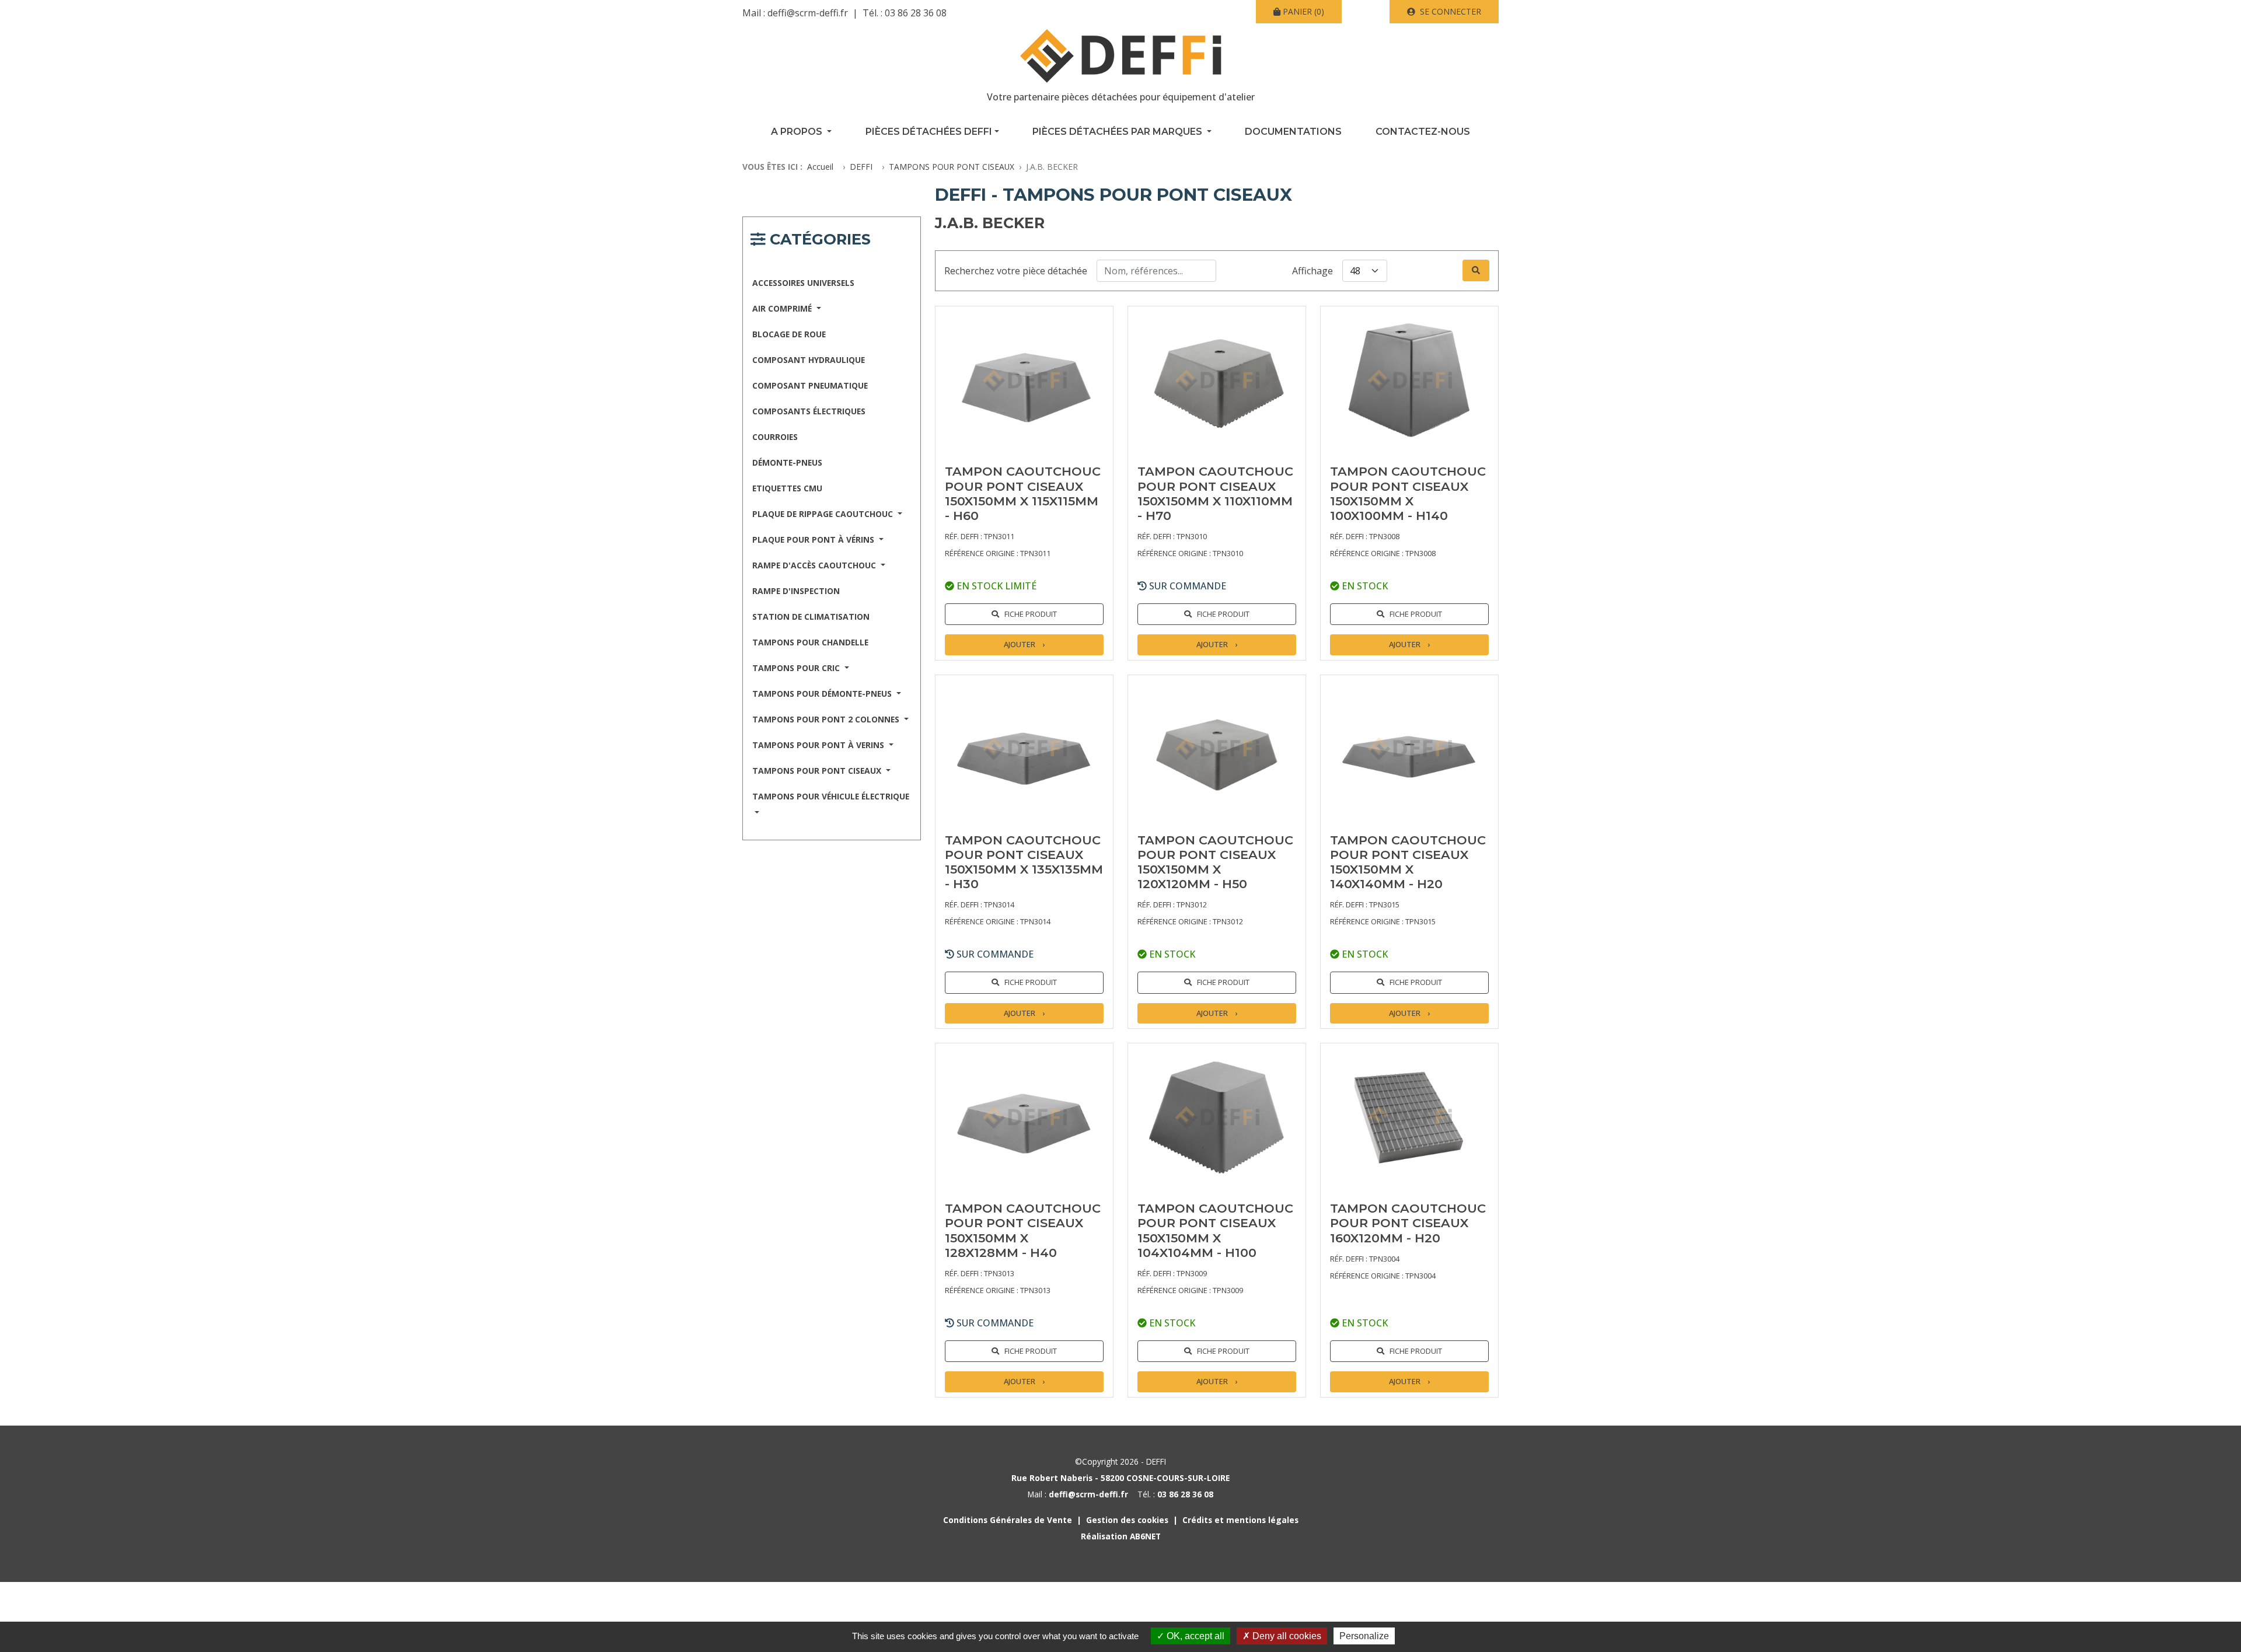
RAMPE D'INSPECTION (796, 591)
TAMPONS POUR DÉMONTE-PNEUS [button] (823, 694)
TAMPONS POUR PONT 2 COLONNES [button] (827, 719)
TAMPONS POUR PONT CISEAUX (952, 167)
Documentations (1293, 132)
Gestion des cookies (1127, 1520)
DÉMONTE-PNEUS (787, 462)
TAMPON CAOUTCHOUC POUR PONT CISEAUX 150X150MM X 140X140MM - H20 (1408, 862)
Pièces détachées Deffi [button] (929, 132)
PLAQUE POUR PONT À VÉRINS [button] (814, 539)
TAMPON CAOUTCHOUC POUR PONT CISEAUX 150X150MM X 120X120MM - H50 (1215, 862)
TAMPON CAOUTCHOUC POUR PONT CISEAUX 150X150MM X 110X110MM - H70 (1215, 493)
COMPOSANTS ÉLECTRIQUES (809, 411)
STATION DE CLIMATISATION (811, 617)
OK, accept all (1194, 1636)
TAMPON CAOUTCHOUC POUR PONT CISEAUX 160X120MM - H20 (1408, 1223)
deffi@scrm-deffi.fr (808, 13)
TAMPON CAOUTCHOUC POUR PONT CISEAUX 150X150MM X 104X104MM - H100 (1215, 1230)
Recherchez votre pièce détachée (1016, 271)
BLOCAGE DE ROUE (789, 334)
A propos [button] (798, 132)
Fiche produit (1031, 614)
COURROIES (775, 437)
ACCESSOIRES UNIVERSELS (803, 283)
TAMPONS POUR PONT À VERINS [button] (819, 745)
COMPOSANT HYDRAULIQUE (809, 360)
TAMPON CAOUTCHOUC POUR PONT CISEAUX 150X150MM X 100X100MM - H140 (1408, 493)
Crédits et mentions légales (1240, 1520)
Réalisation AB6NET (1121, 1536)
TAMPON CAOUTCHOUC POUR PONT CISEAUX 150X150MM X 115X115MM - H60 (1023, 493)
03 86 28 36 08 (916, 13)
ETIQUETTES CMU (787, 488)
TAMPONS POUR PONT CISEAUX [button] (818, 771)
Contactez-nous (1423, 132)
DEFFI (861, 167)
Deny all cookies (1286, 1636)
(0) (1303, 11)
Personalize (1364, 1636)
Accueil (820, 167)
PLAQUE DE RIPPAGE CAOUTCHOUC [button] (824, 514)
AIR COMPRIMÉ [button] (783, 308)
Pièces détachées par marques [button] (1118, 132)
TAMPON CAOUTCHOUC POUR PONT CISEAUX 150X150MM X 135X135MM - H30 (1024, 862)
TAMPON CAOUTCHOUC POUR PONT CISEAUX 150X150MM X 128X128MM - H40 (1023, 1230)
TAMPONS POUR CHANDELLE (810, 642)
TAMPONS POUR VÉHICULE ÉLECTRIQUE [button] (831, 796)
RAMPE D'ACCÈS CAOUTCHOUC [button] (815, 565)
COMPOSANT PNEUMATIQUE (810, 385)
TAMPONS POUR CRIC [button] (797, 668)
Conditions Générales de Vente (1008, 1520)
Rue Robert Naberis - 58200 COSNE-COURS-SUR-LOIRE (1120, 1478)
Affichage (1313, 271)
